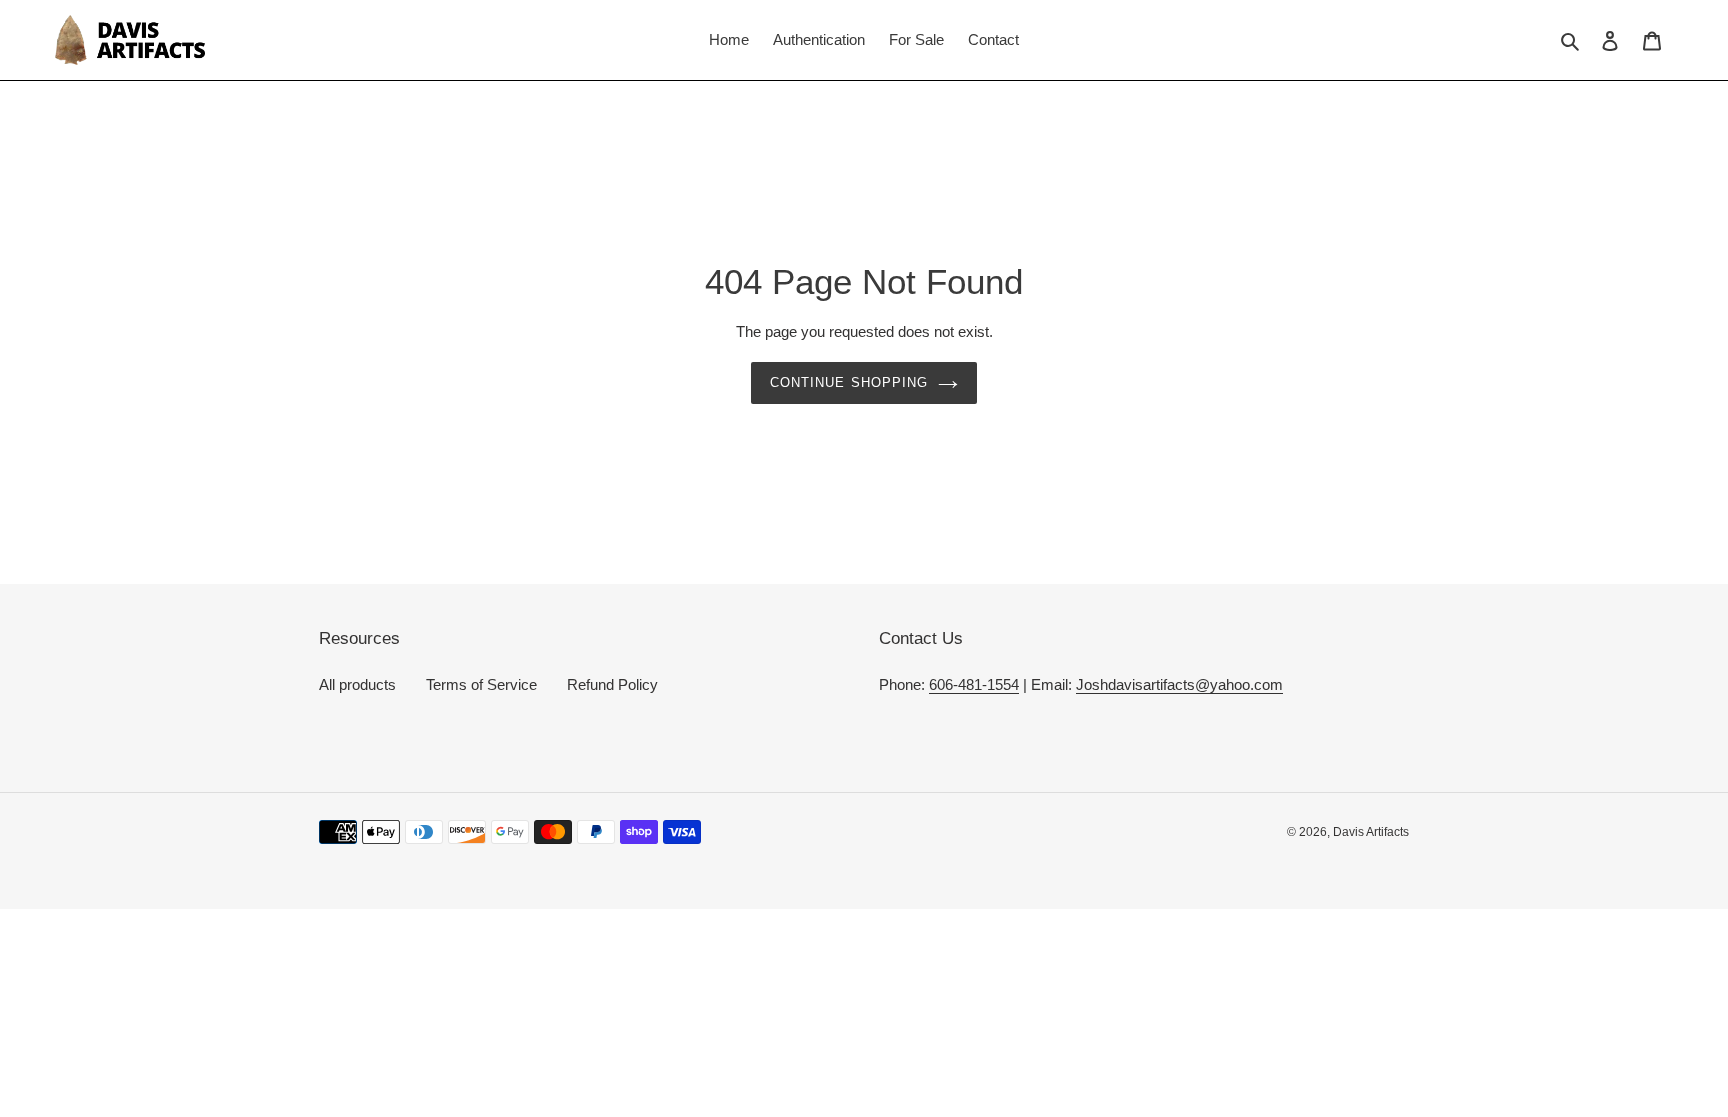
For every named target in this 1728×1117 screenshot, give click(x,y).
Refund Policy (612, 684)
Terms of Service (481, 684)
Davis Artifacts (1371, 832)
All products (357, 684)
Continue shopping (849, 382)
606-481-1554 (974, 684)
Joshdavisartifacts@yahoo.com (1179, 684)
